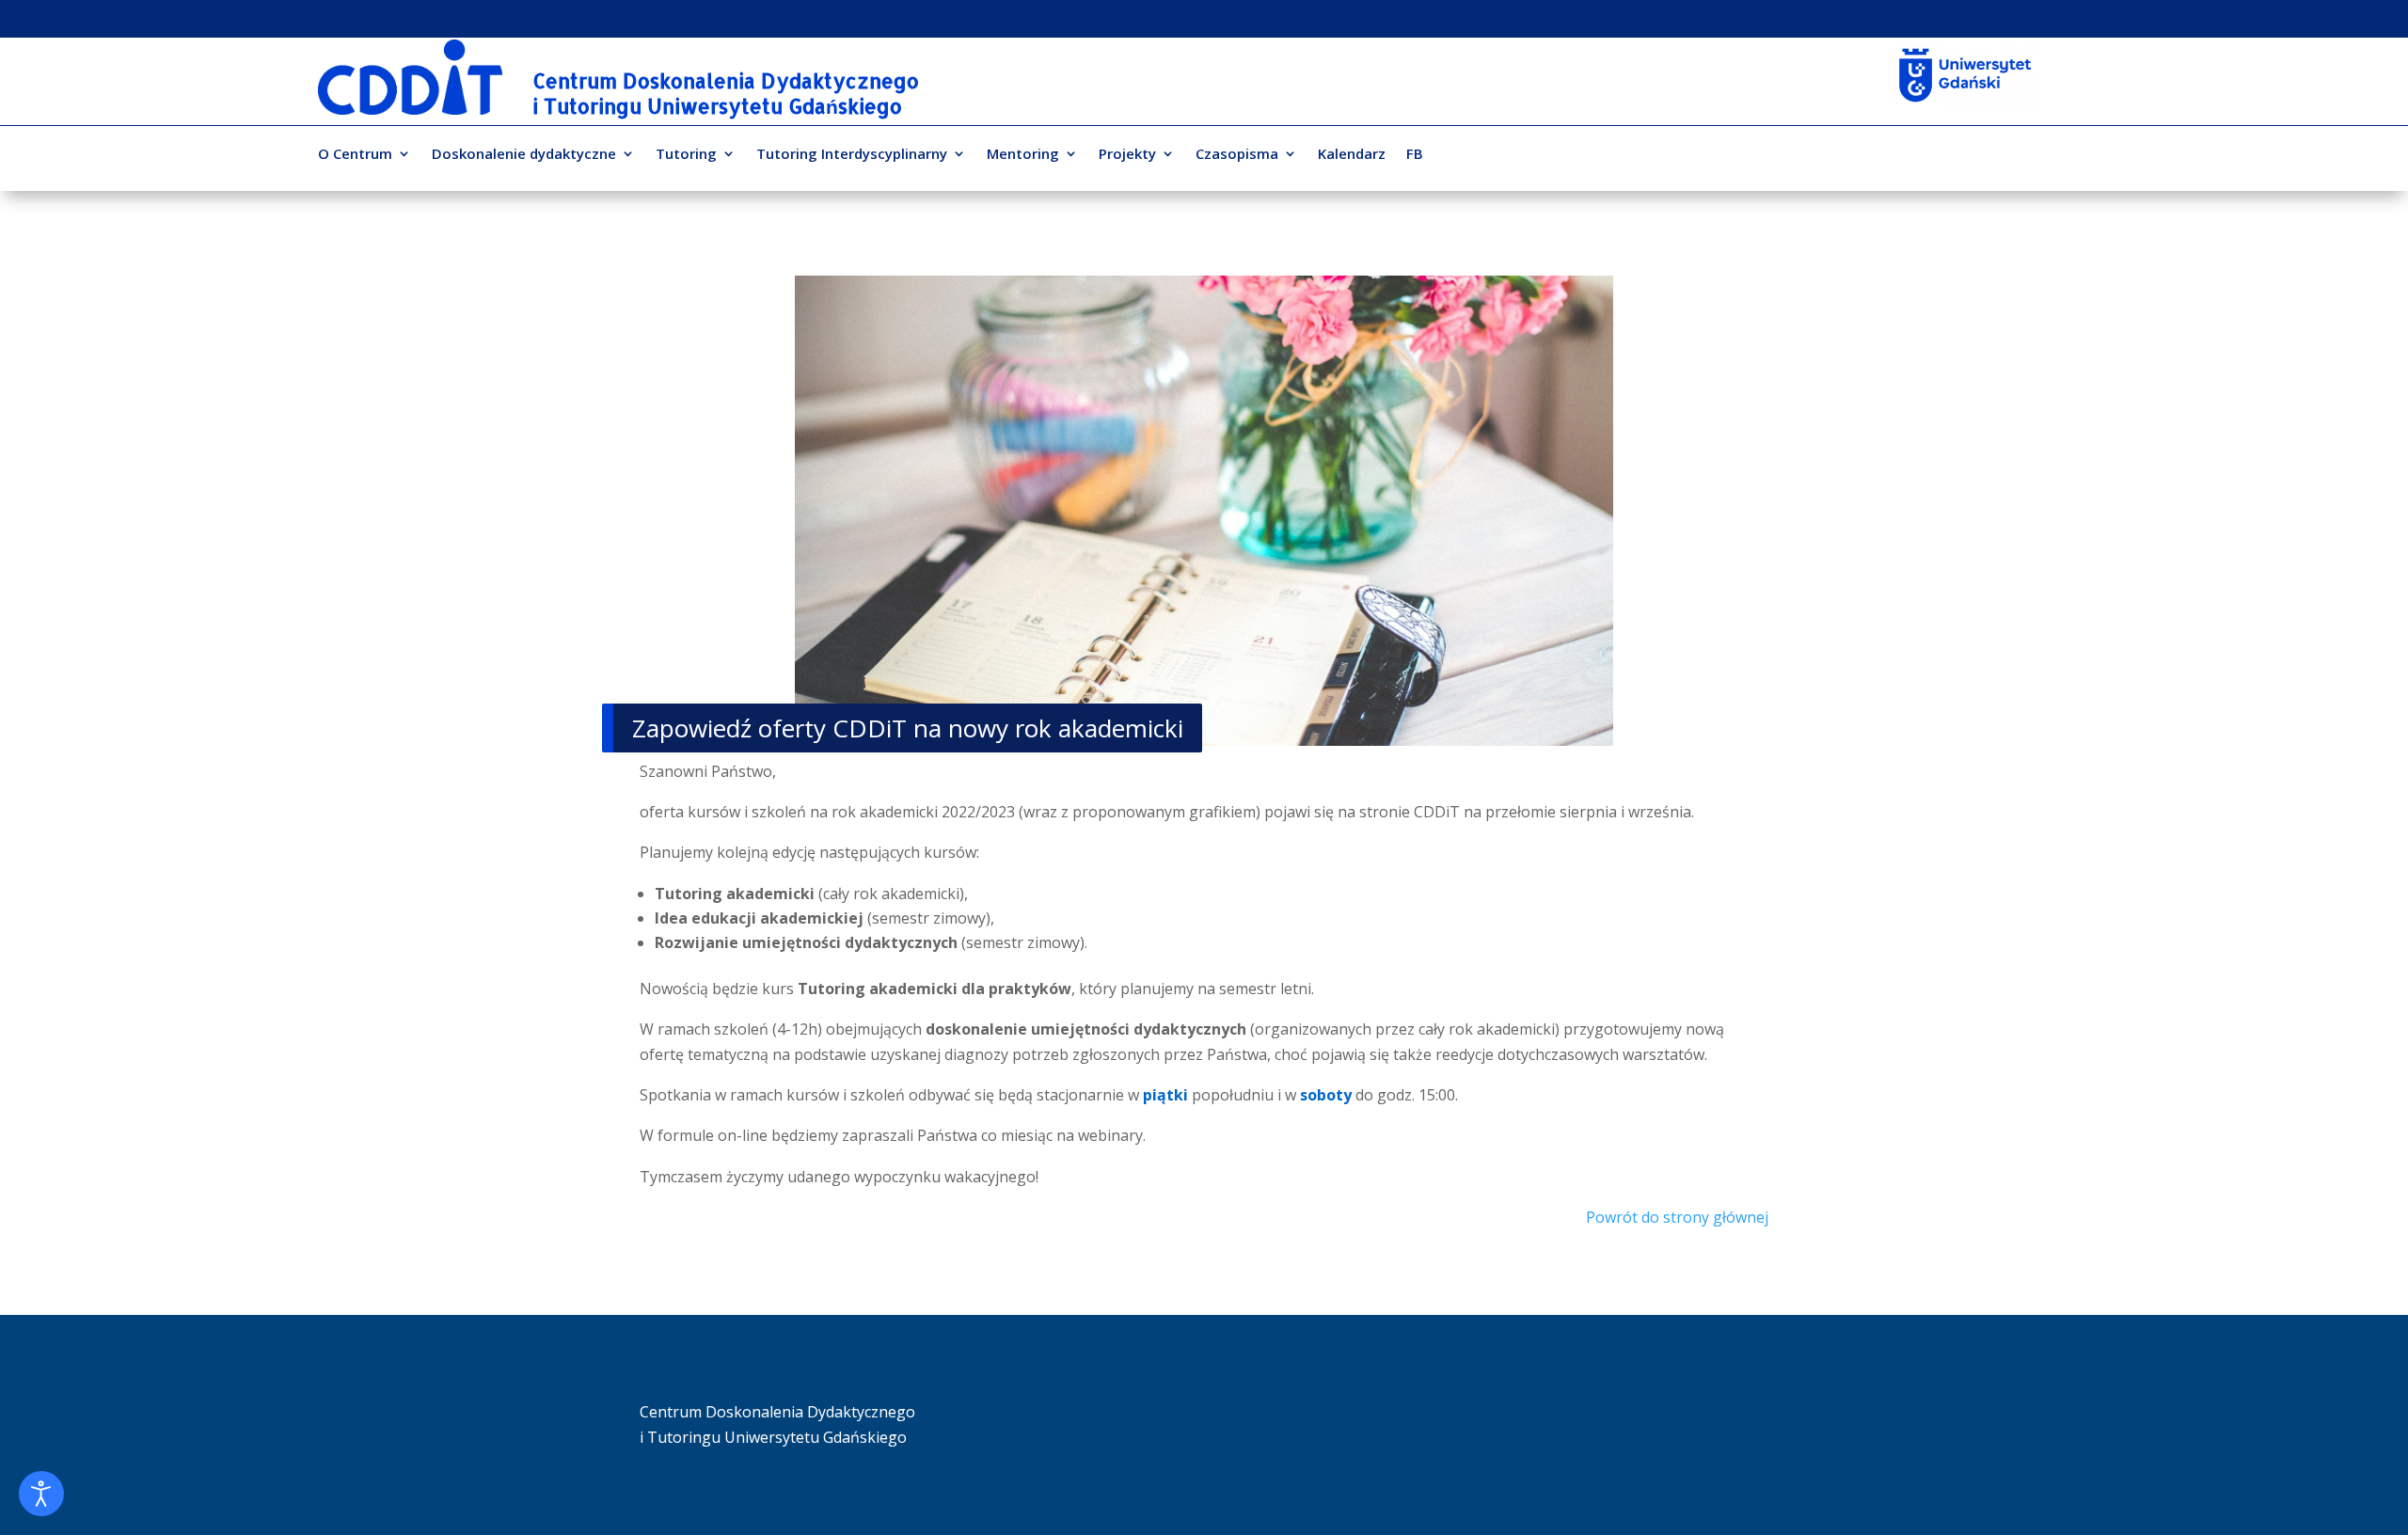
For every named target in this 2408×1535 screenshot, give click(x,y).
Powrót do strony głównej (1677, 1217)
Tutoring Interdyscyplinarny (852, 155)
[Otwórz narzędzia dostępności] (41, 1494)
